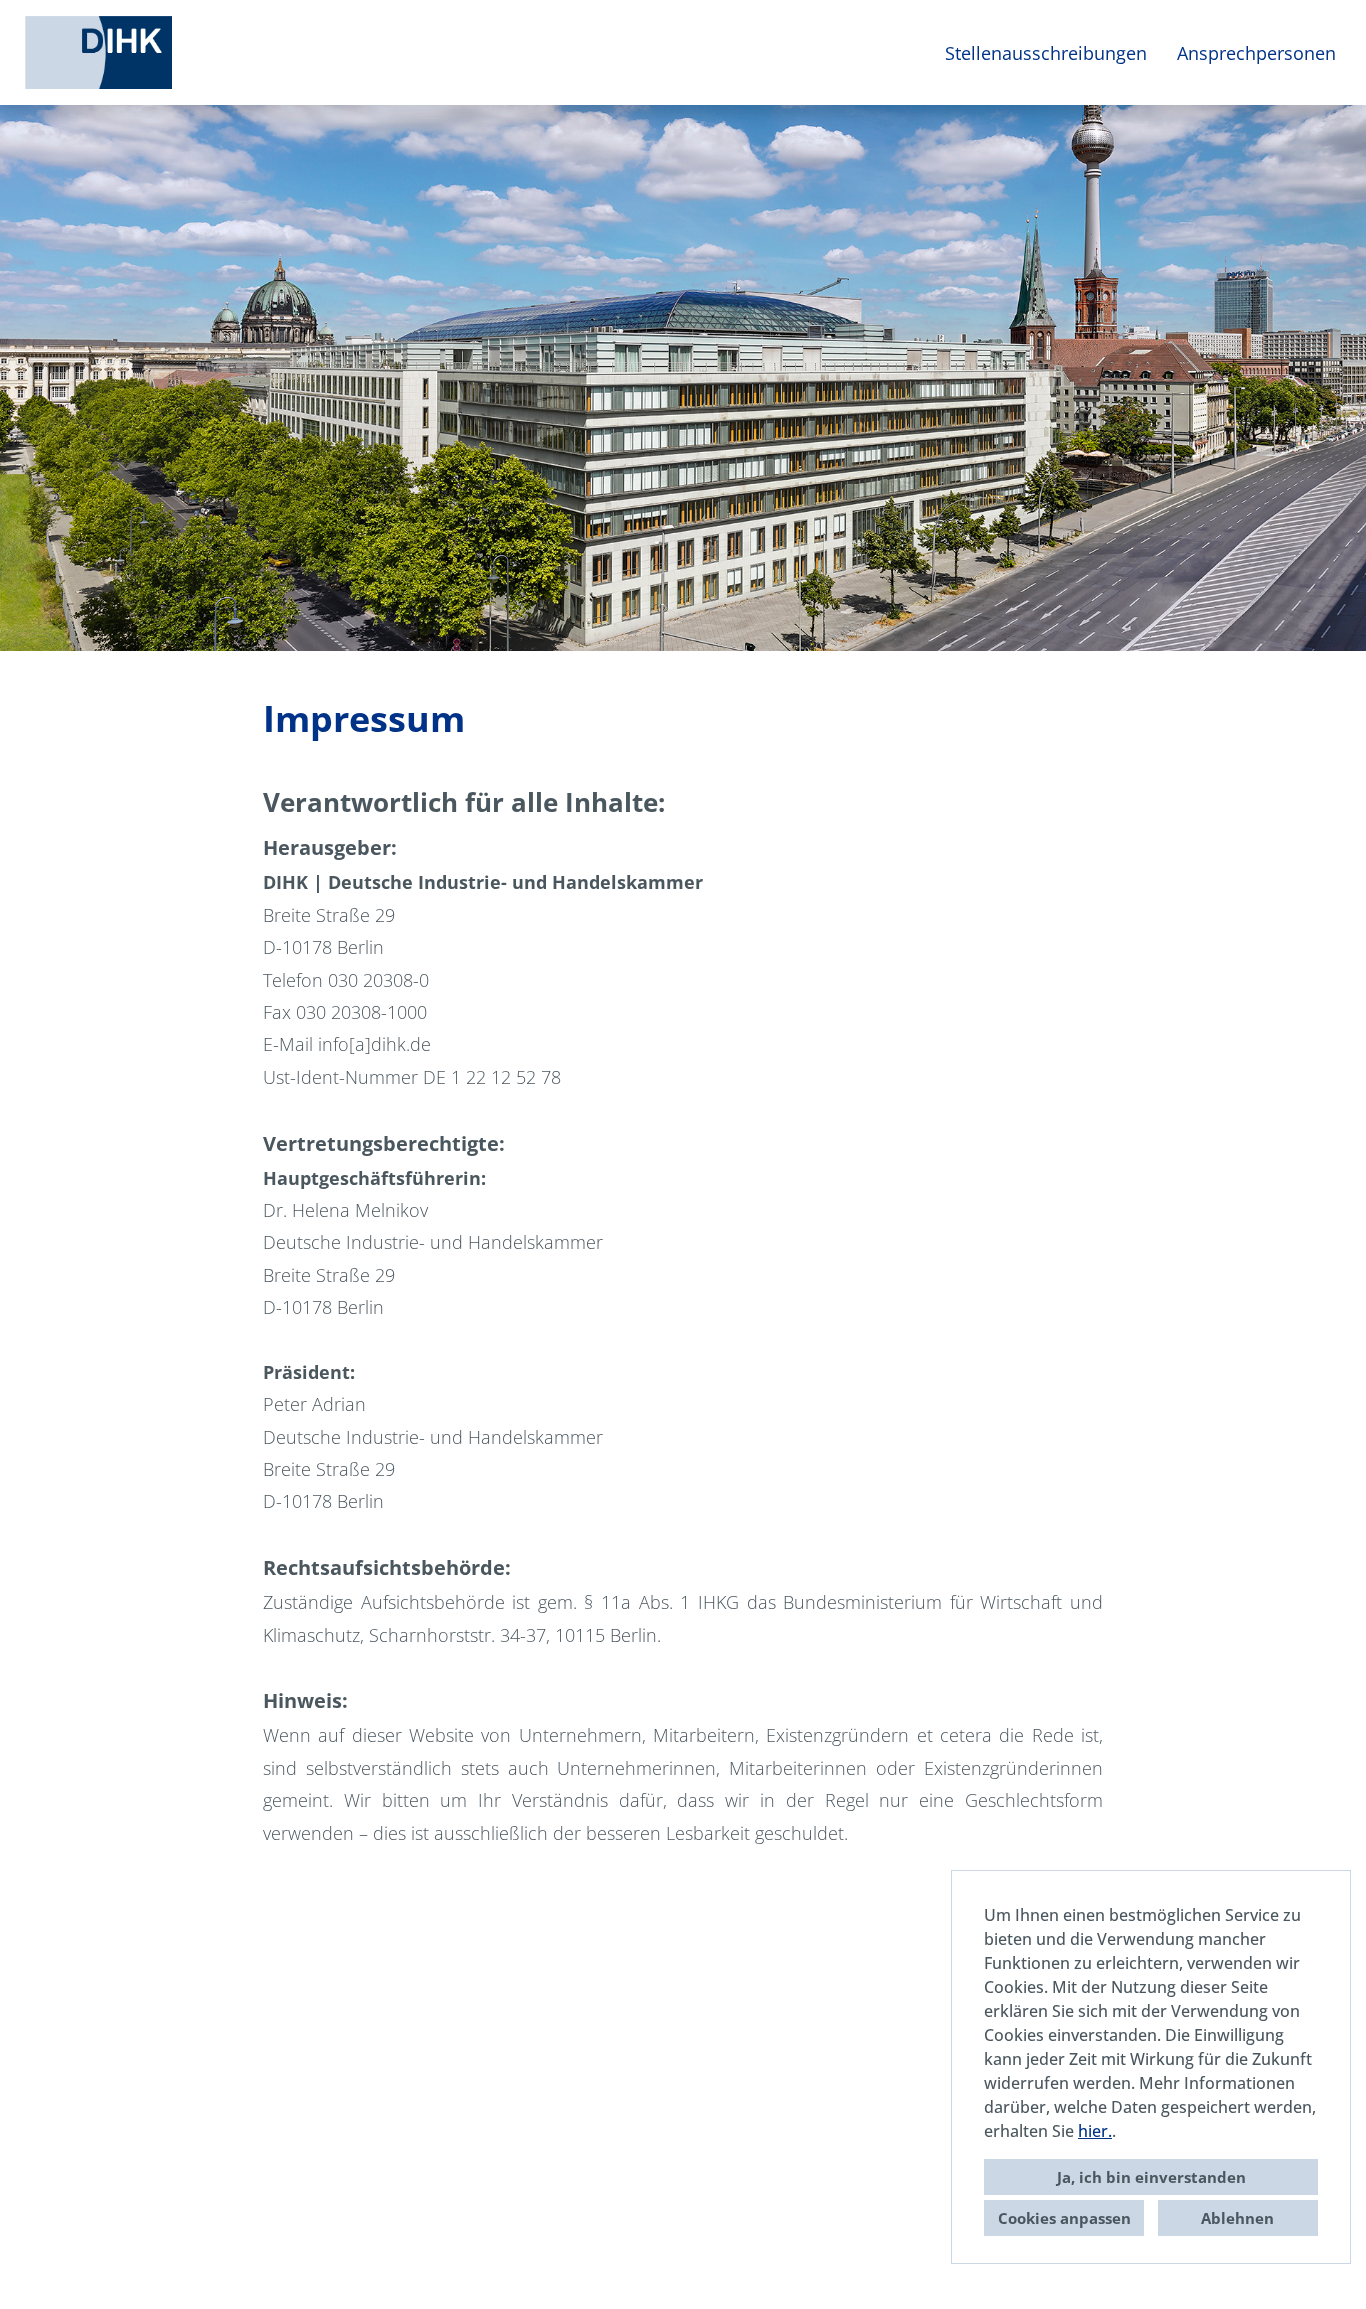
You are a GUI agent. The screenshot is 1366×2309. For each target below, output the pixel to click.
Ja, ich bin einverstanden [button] (1151, 2177)
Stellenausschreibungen (1046, 53)
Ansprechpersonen (1256, 53)
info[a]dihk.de (374, 1044)
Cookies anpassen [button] (1064, 2218)
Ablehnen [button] (1237, 2218)
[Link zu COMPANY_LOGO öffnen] (98, 52)
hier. (1095, 2131)
